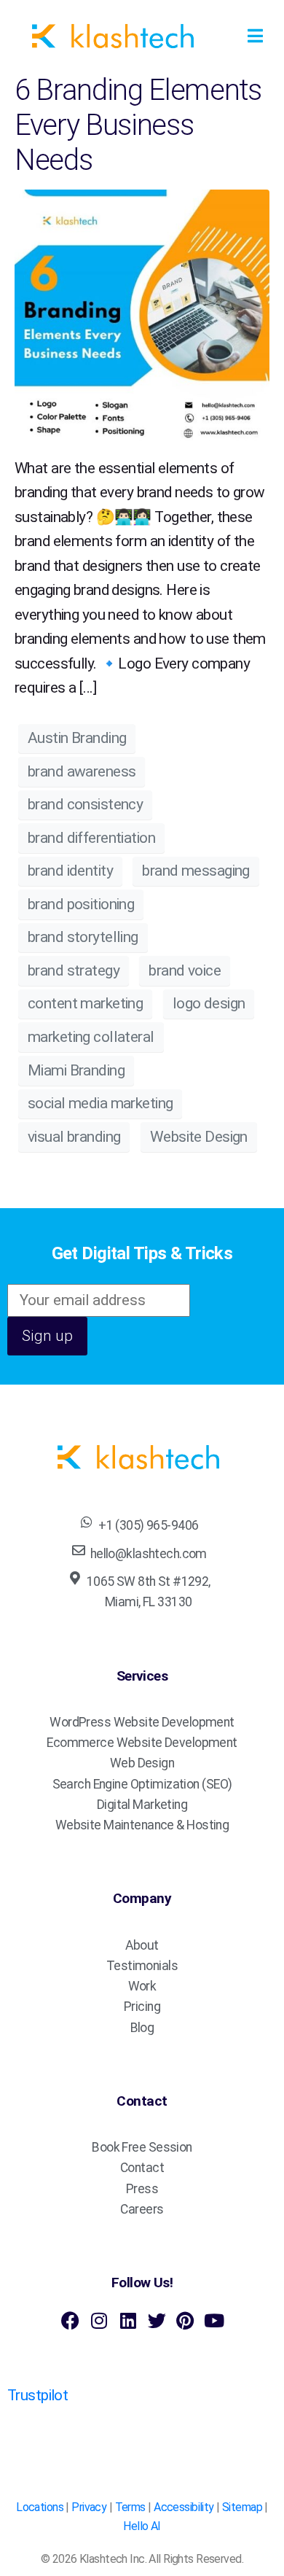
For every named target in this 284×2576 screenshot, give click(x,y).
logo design (209, 1003)
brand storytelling (83, 937)
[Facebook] (70, 2320)
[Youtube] (214, 2320)
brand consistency (85, 804)
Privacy (89, 2507)
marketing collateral (91, 1037)
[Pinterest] (185, 2320)
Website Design (199, 1137)
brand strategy (74, 970)
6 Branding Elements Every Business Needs (138, 125)
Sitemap (242, 2507)
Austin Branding (77, 738)
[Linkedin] (128, 2320)
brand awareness (82, 771)
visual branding (74, 1137)
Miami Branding (76, 1070)
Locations (40, 2507)
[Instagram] (99, 2320)
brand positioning (81, 904)
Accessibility (184, 2507)
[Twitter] (156, 2320)
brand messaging (196, 871)
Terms (130, 2507)
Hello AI (142, 2526)
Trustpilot (38, 2395)
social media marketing (100, 1103)
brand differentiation (91, 838)
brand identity (70, 871)
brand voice (185, 970)
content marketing (85, 1003)
